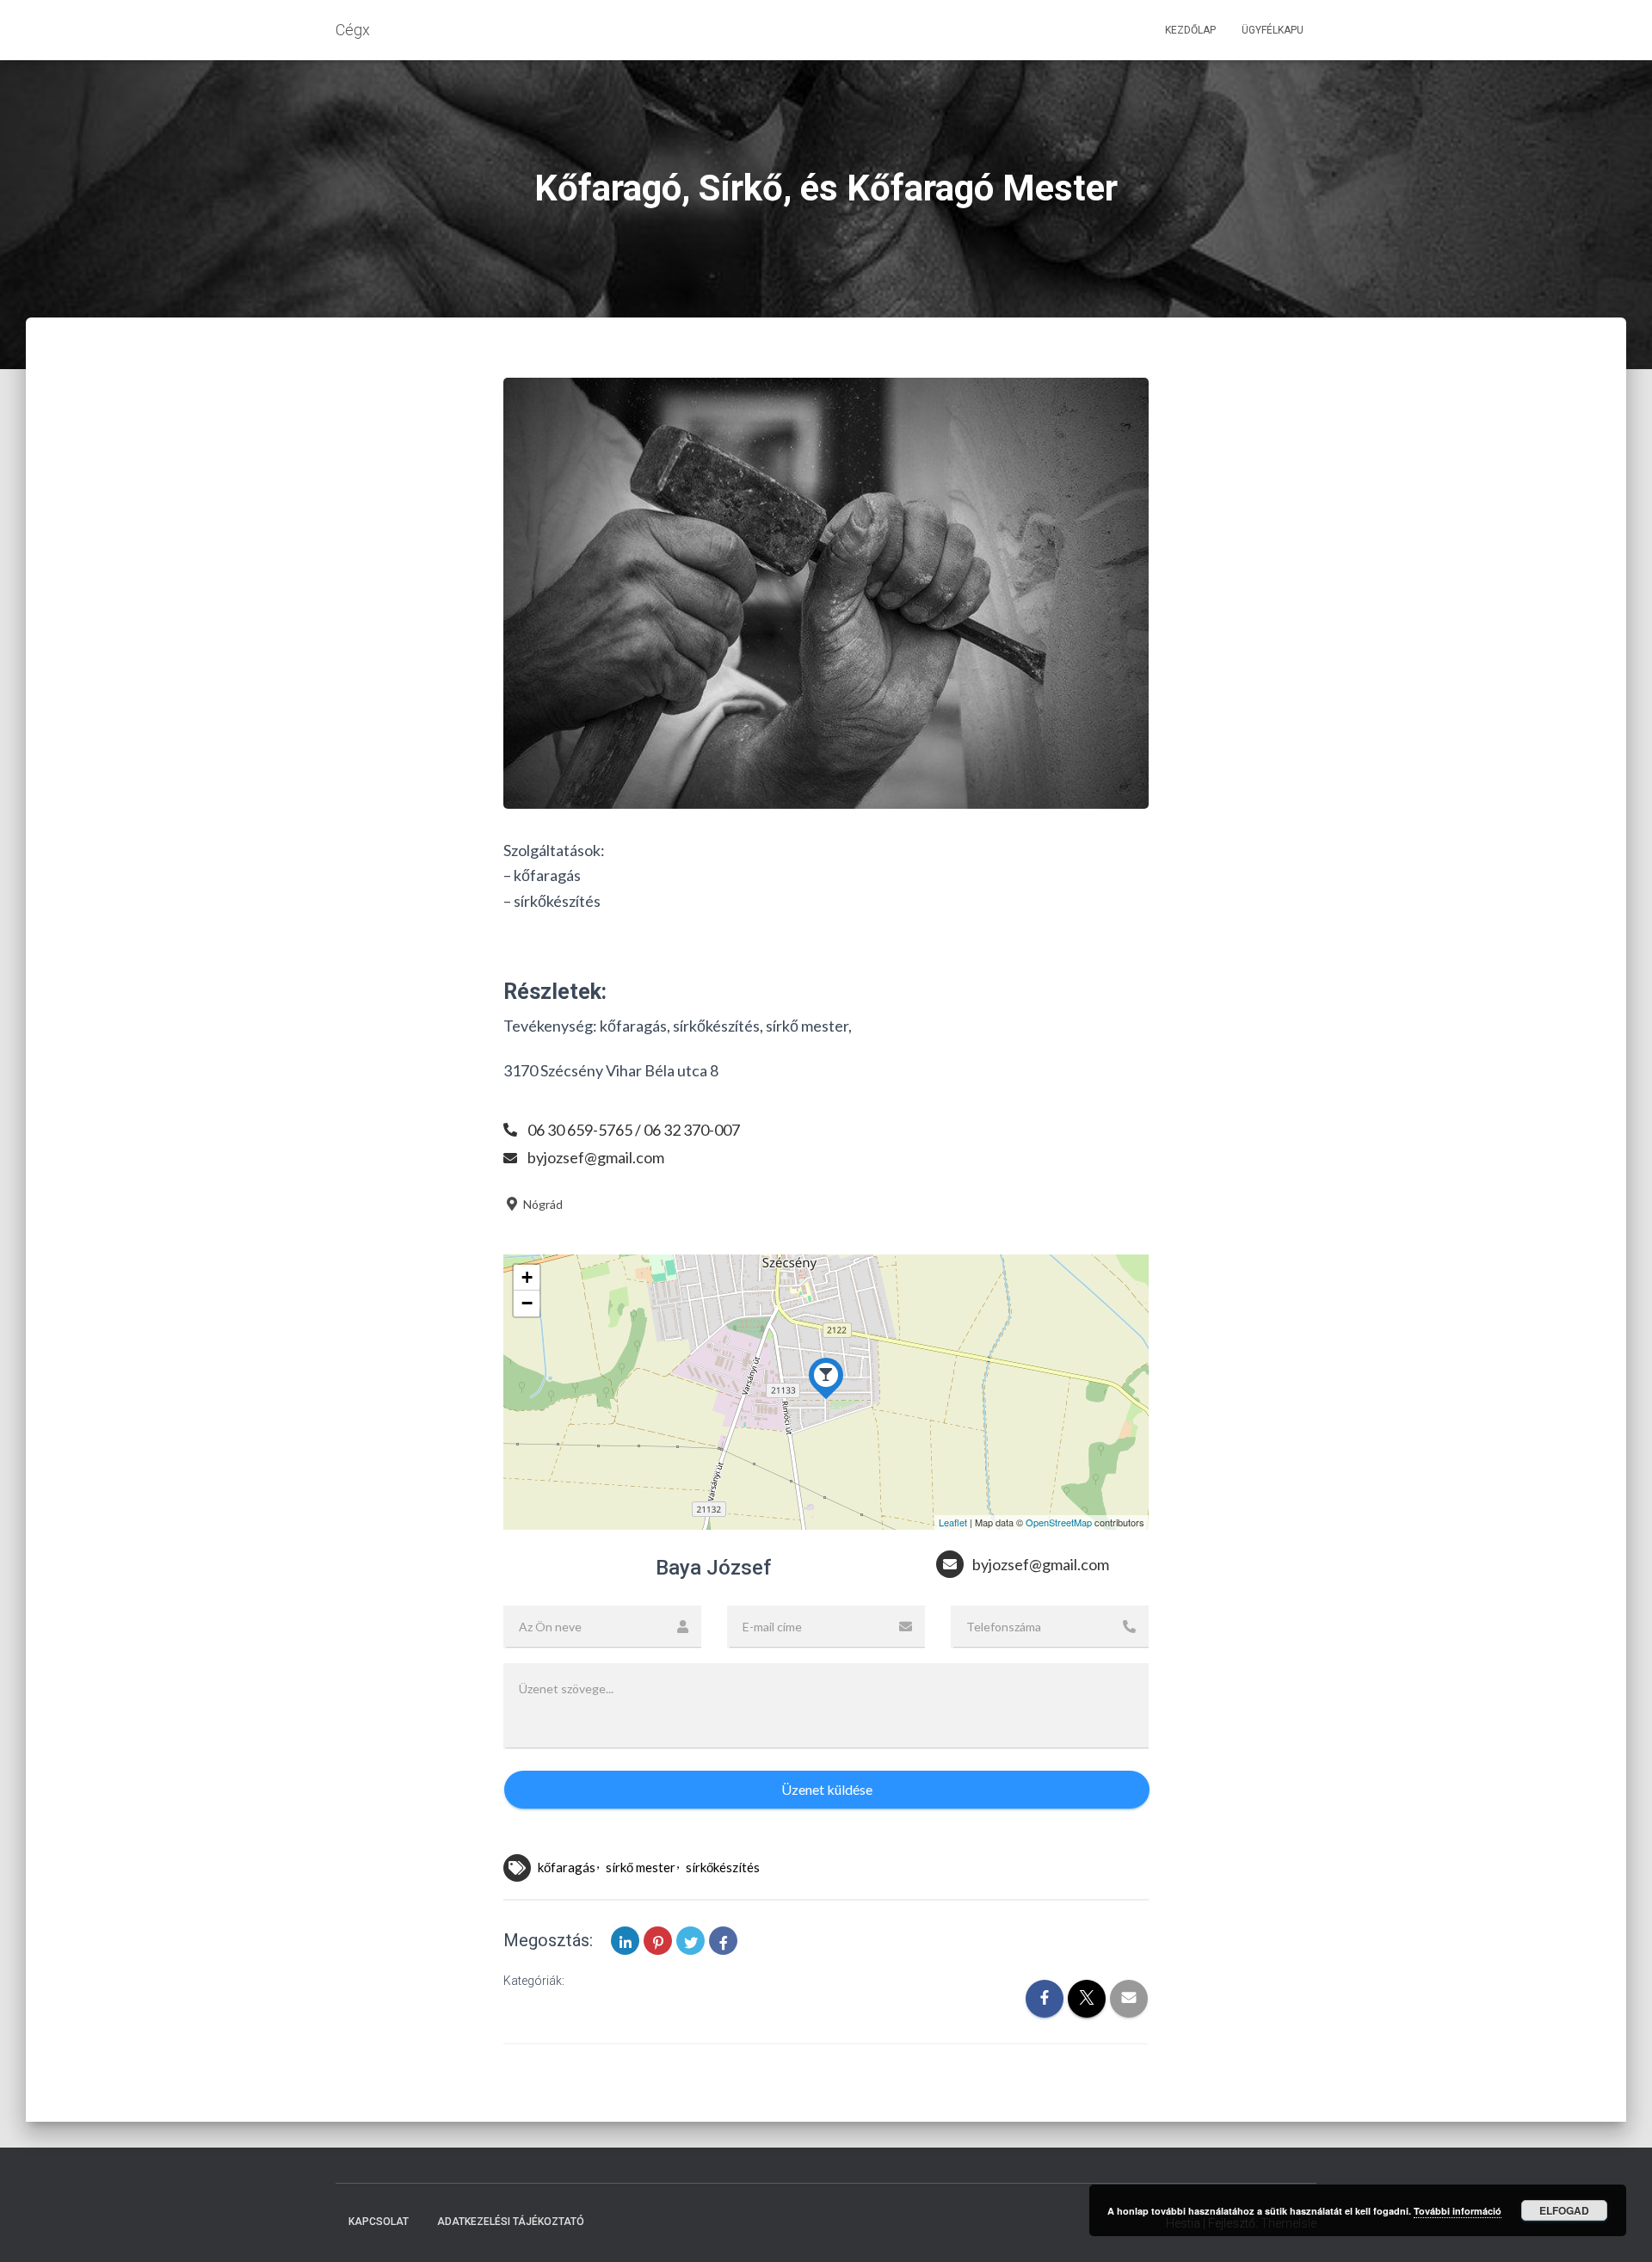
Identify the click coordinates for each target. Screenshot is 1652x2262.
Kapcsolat (379, 2222)
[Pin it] (658, 1941)
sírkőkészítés (723, 1867)
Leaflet (953, 1522)
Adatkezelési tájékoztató (511, 2222)
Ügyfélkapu (1273, 30)
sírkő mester (641, 1867)
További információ (1458, 2211)
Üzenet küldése (827, 1789)
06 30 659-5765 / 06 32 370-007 (634, 1130)
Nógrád (542, 1204)
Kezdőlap (1190, 30)
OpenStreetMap (1059, 1522)
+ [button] (527, 1277)
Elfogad (1564, 2210)
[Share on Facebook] (723, 1941)
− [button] (527, 1303)
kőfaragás (567, 1867)
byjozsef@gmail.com (596, 1157)
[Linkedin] (625, 1941)
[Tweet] (690, 1941)
